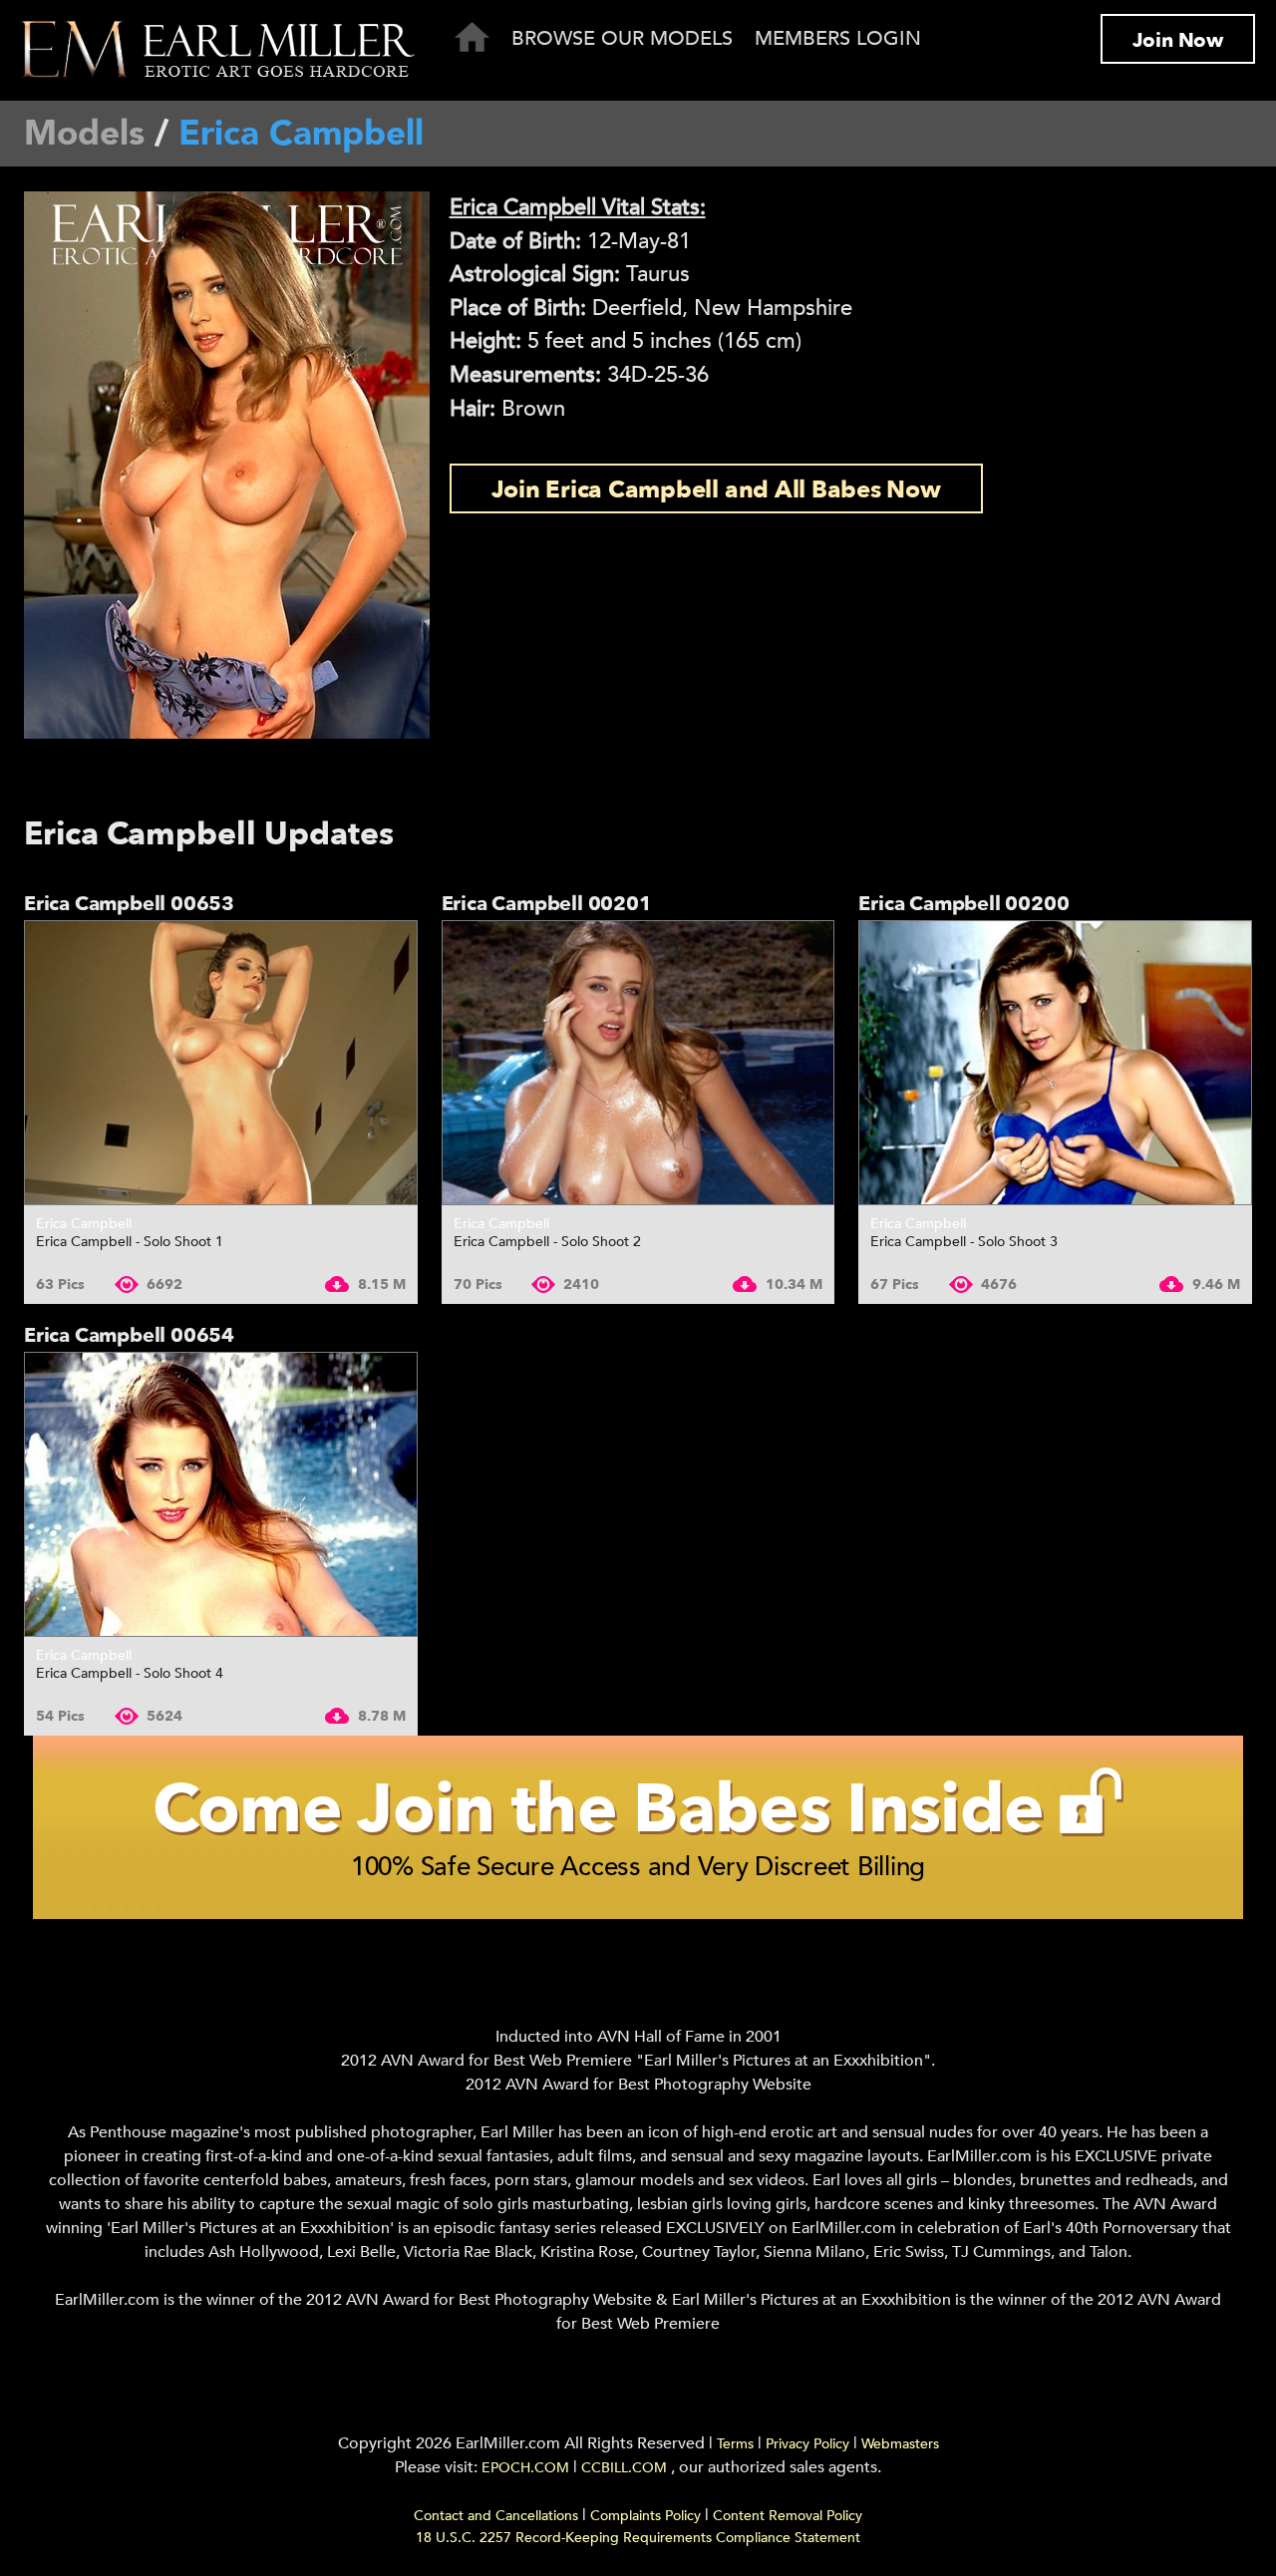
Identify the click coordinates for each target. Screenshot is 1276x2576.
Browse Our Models (622, 38)
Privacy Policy (807, 2444)
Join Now (1178, 40)
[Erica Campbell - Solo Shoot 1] (221, 1063)
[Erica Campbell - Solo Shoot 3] (1055, 1063)
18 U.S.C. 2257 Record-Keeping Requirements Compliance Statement (638, 2538)
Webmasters (900, 2444)
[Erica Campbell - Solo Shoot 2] (638, 1063)
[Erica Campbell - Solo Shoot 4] (221, 1494)
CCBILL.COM (626, 2468)
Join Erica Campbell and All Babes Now (716, 490)
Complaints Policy (645, 2516)
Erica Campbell (84, 1224)
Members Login (838, 38)
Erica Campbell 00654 (129, 1335)
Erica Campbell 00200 (963, 904)
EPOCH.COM (525, 2468)
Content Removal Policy (788, 2516)
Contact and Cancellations (496, 2516)
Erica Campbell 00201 (547, 904)
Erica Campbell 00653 (129, 904)
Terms (735, 2444)
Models (84, 134)
